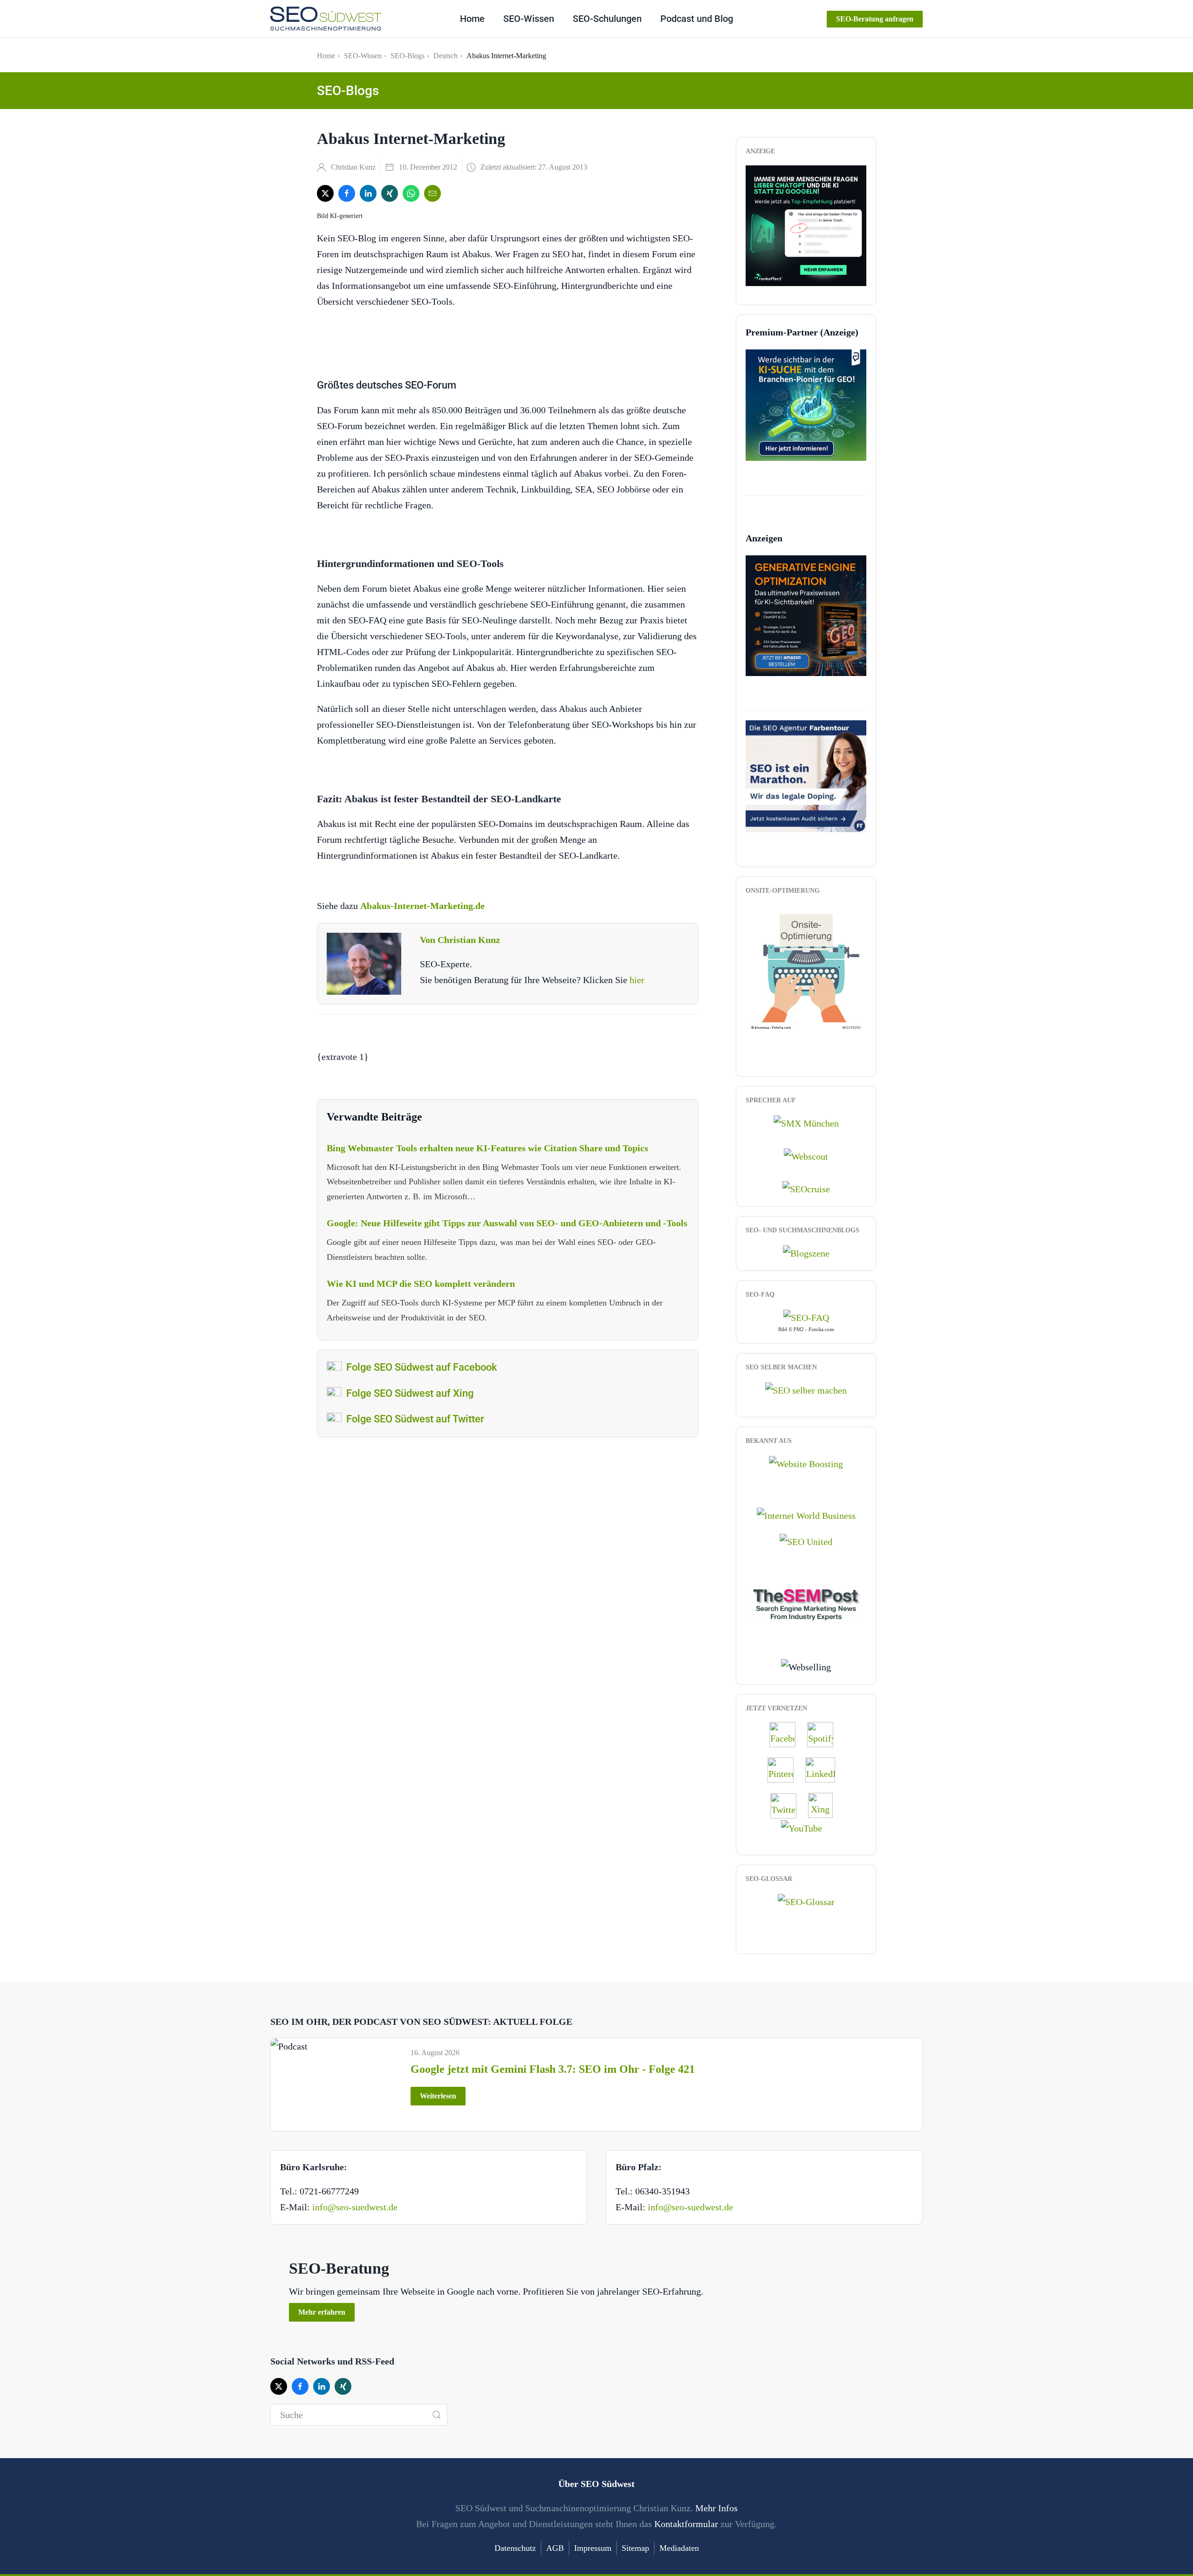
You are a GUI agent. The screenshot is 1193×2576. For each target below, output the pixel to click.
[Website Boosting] (806, 1463)
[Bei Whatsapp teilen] (411, 193)
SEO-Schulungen (607, 19)
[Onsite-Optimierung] (806, 967)
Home (472, 19)
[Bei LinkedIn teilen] (368, 193)
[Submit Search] (437, 2415)
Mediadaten (679, 2548)
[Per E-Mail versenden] (432, 193)
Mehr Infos (716, 2508)
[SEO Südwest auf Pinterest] (785, 1770)
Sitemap (635, 2548)
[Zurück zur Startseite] (326, 19)
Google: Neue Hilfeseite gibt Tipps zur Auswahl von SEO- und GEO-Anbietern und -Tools (507, 1223)
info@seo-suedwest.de (355, 2207)
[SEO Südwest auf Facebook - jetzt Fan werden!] (787, 1734)
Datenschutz (515, 2548)
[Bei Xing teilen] (390, 193)
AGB (555, 2548)
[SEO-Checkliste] (806, 225)
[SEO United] (806, 1541)
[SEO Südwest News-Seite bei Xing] (825, 1805)
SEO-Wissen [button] (529, 19)
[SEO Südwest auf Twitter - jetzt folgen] (788, 1805)
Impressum (593, 2548)
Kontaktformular (686, 2524)
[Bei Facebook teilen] (347, 193)
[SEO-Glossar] (806, 1900)
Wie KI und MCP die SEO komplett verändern (421, 1284)
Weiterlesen (438, 2096)
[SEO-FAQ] (806, 1317)
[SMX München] (806, 1122)
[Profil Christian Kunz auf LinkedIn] (825, 1770)
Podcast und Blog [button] (697, 19)
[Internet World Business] (806, 1514)
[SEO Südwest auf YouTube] (806, 1827)
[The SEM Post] (806, 1603)
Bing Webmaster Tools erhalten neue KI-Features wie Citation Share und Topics (487, 1148)
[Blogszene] (806, 1252)
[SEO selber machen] (806, 1389)
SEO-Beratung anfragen (875, 19)
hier (637, 980)
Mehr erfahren (322, 2312)
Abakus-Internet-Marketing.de (422, 906)
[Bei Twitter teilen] (325, 193)
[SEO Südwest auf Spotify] (825, 1734)
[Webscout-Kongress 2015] (806, 1155)
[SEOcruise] (806, 1188)
